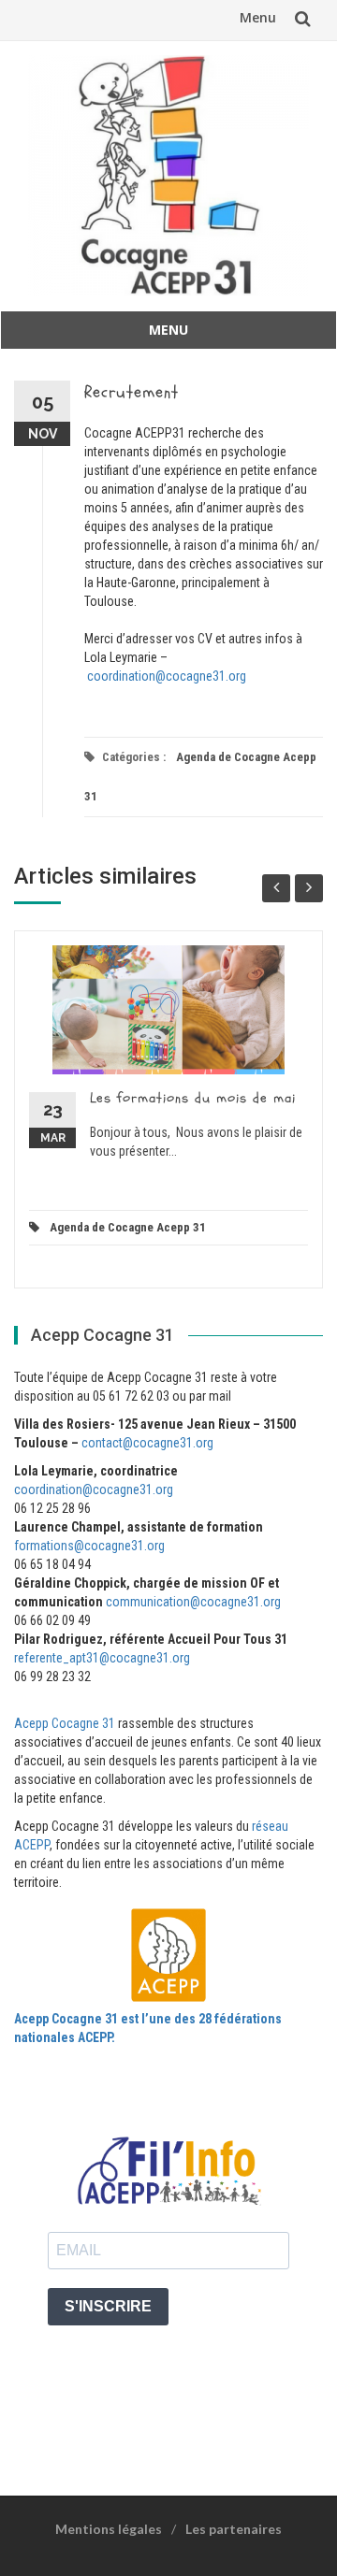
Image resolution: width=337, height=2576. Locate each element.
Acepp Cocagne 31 (65, 1723)
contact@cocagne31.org (147, 1443)
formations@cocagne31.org (89, 1546)
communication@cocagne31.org (193, 1602)
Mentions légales (109, 2529)
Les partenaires (234, 2529)
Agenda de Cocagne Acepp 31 (128, 1227)
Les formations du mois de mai (193, 1098)
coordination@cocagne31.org (167, 676)
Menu (258, 17)
